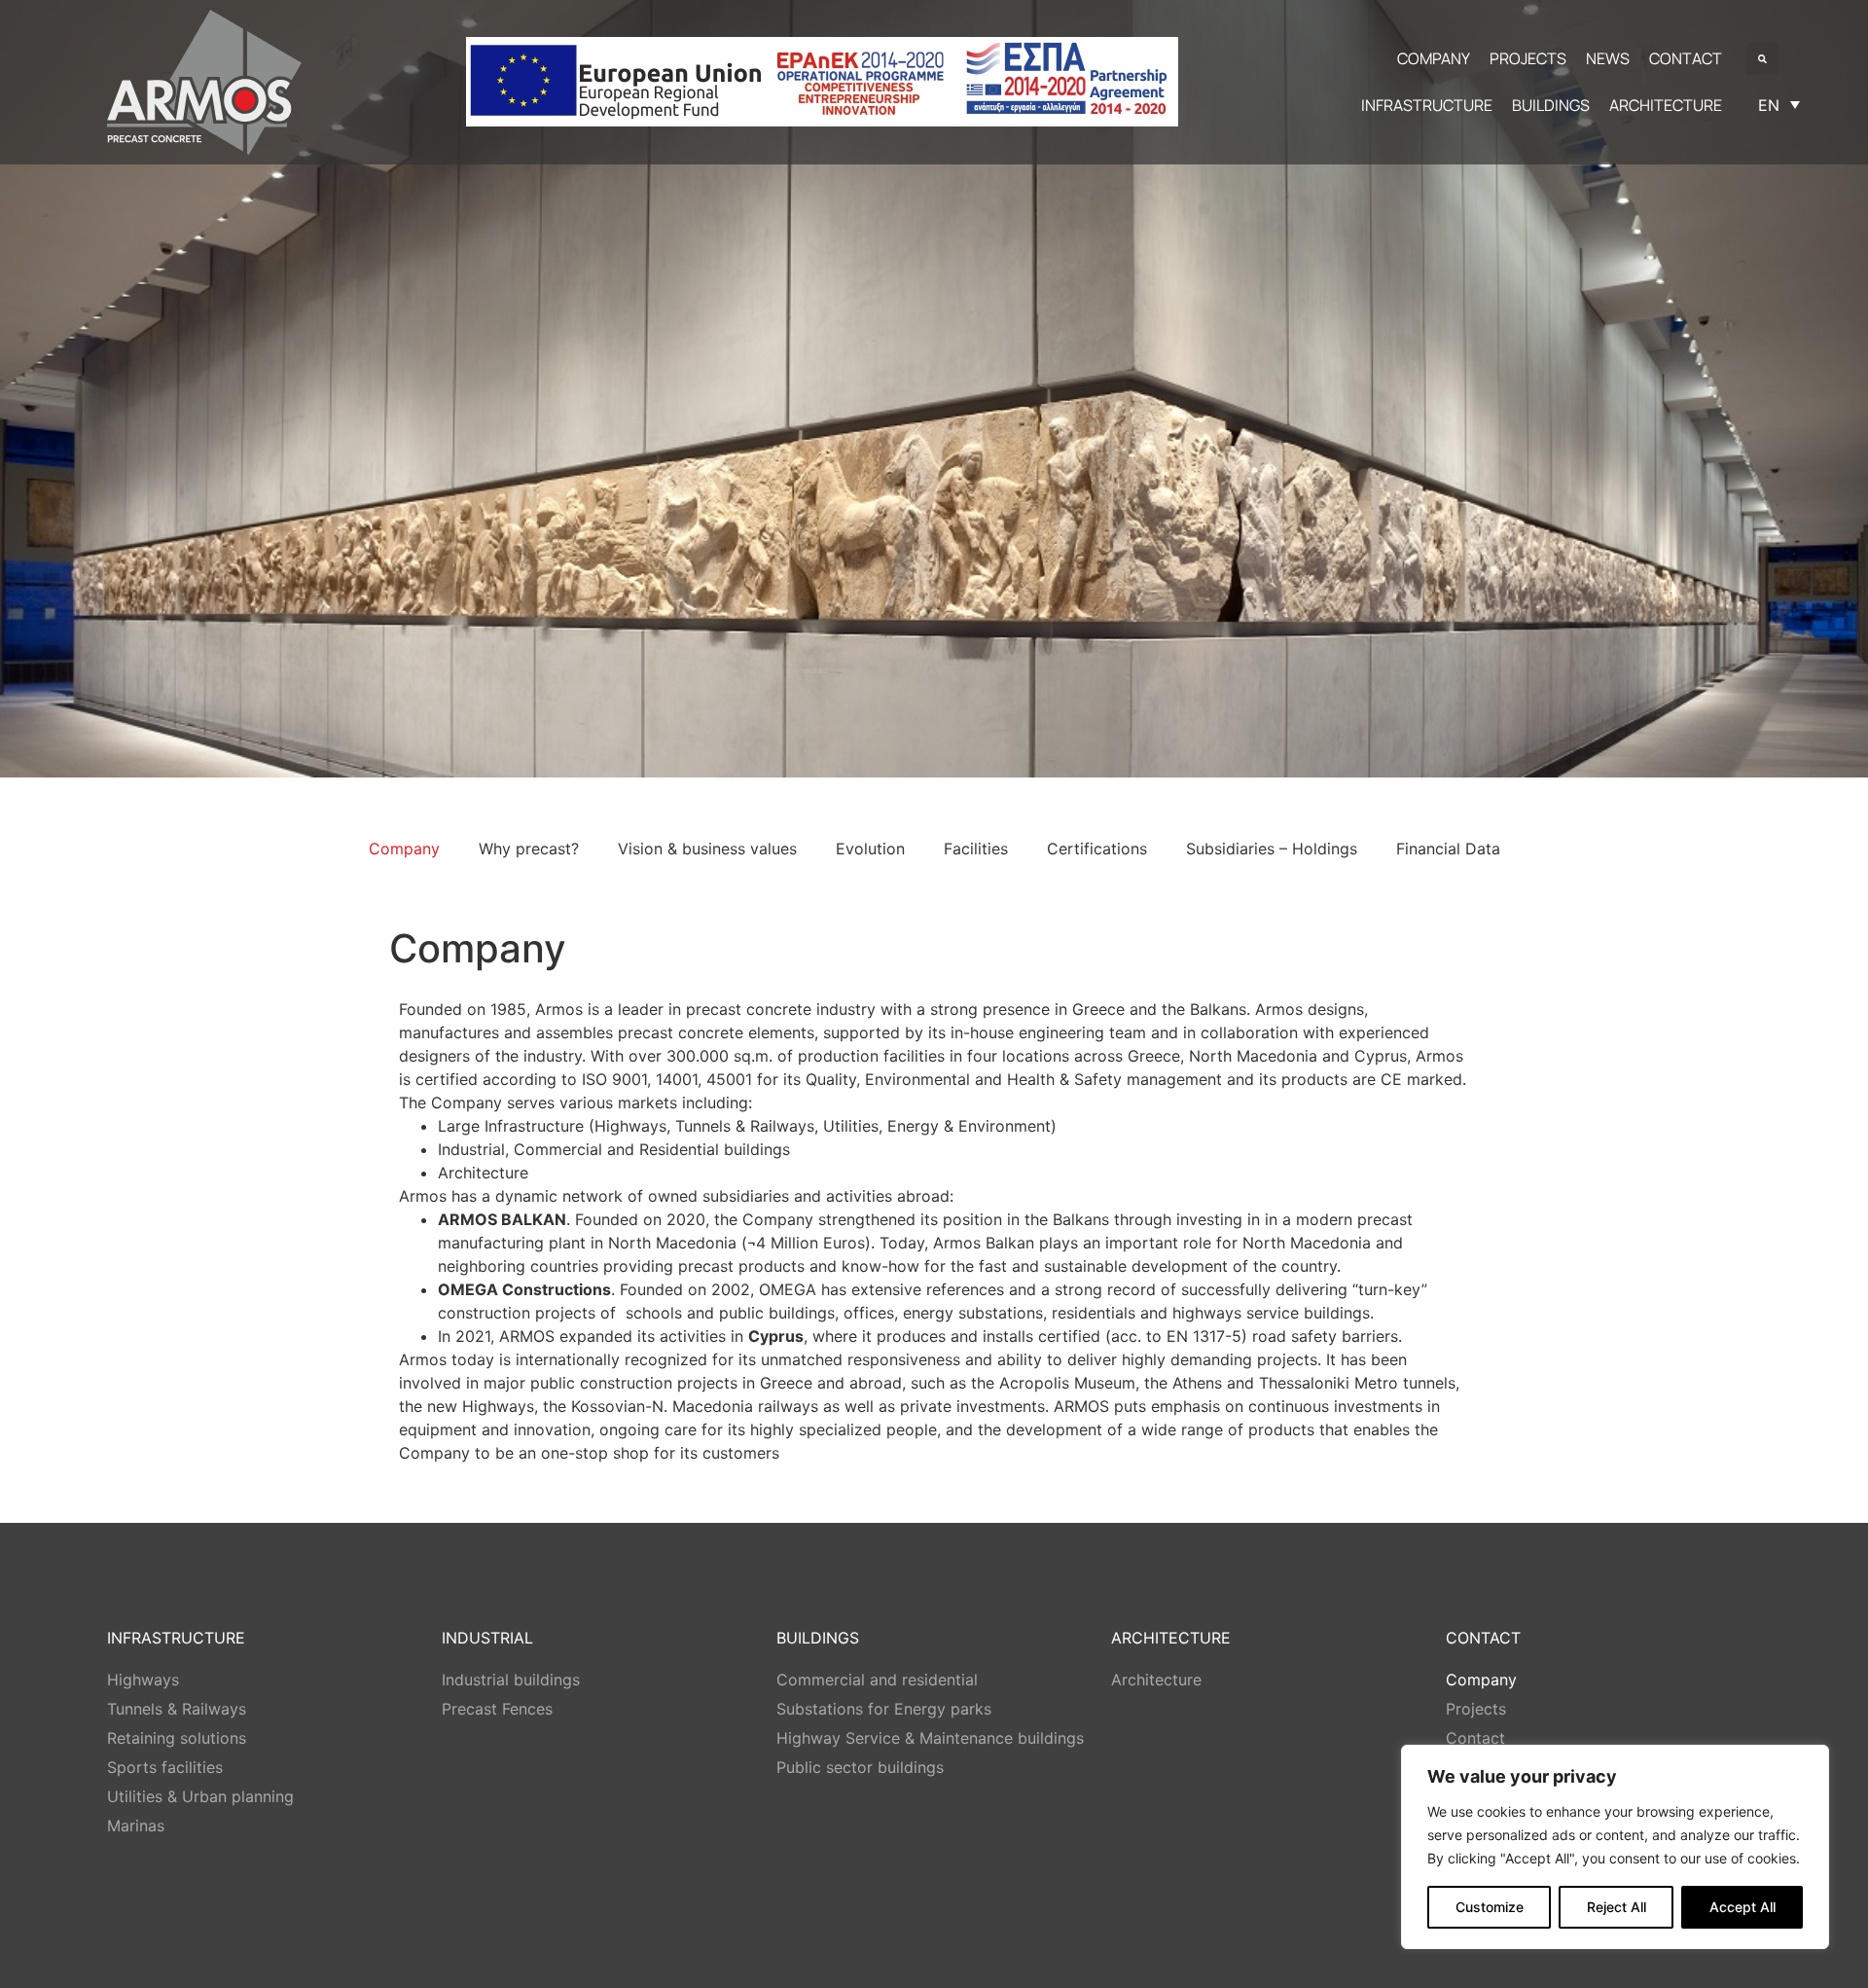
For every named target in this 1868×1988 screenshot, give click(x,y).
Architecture (1156, 1680)
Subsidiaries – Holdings (1272, 849)
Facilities (976, 849)
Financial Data (1448, 849)
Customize (1490, 1907)
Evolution (870, 849)
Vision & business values (707, 849)
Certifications (1097, 849)
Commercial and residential (877, 1680)
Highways (143, 1680)
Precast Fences (497, 1709)
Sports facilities (165, 1767)
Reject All (1617, 1907)
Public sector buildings (860, 1767)
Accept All (1742, 1907)
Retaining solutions (177, 1738)
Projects (1476, 1709)
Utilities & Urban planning (200, 1796)
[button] (1762, 59)
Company (404, 849)
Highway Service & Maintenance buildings (930, 1738)
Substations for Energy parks (884, 1709)
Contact (1475, 1738)
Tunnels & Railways (177, 1709)
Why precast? (529, 849)
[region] (1615, 1847)
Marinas (136, 1825)
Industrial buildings (511, 1680)
